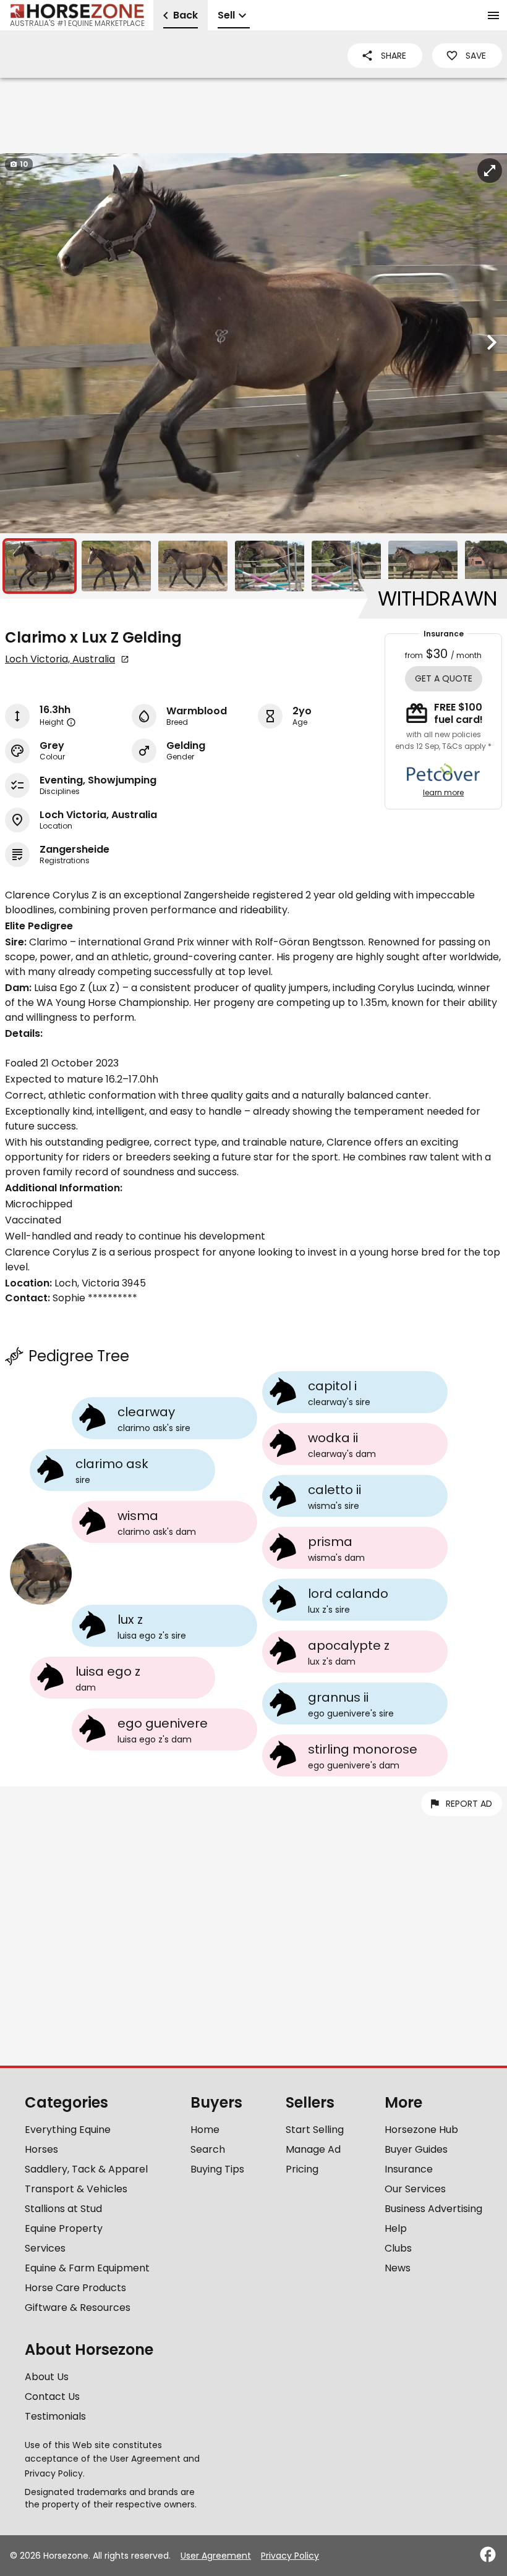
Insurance (409, 2169)
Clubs (398, 2248)
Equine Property (64, 2228)
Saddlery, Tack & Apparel (86, 2169)
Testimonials (55, 2416)
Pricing (302, 2169)
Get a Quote (444, 678)
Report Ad (469, 1804)
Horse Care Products (75, 2288)
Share (394, 56)
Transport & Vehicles (76, 2189)
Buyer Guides (416, 2149)
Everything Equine (68, 2130)
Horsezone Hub (421, 2130)
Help (396, 2228)
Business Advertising (433, 2209)
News (398, 2268)
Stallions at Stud (63, 2209)
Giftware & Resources (78, 2308)
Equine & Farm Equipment (87, 2268)
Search (208, 2149)
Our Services (415, 2189)
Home (205, 2130)
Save (476, 56)
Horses (41, 2149)
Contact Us (52, 2397)
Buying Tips (217, 2169)
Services (45, 2248)
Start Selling (315, 2130)
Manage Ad (313, 2149)
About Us (47, 2377)
